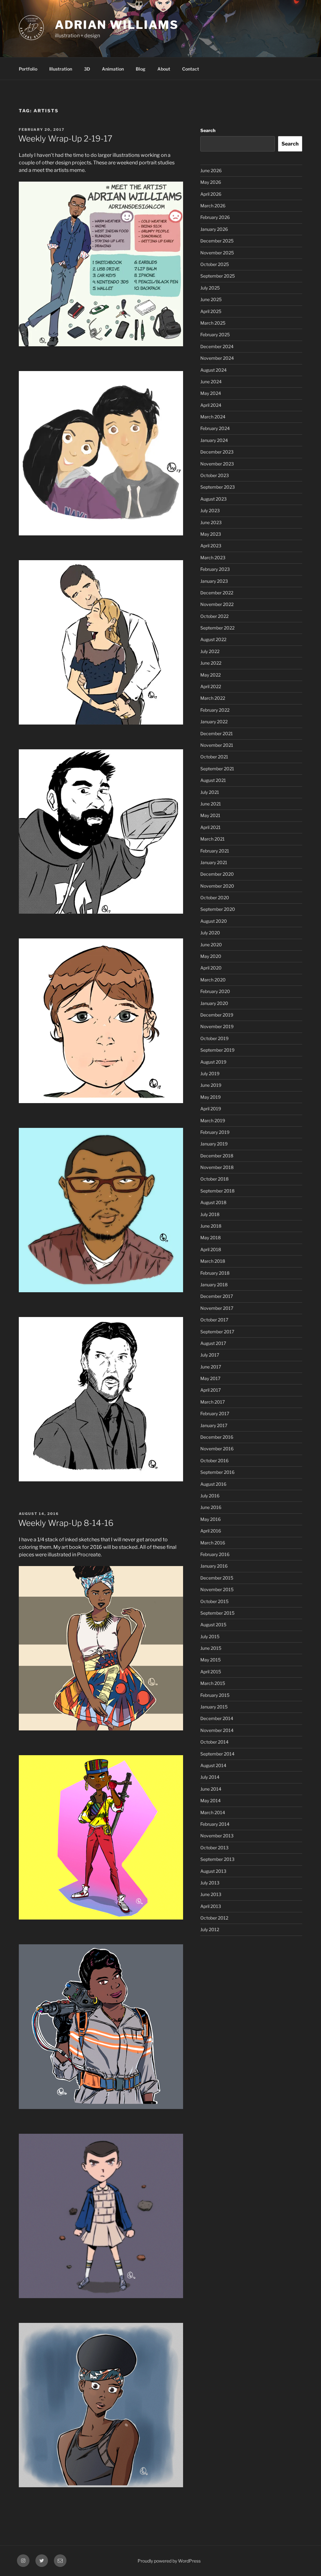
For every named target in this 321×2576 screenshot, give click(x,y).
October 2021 (214, 757)
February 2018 (215, 1273)
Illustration (61, 69)
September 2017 (217, 1332)
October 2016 (214, 1461)
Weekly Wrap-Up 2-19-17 (65, 138)
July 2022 (210, 651)
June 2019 (211, 1085)
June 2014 (211, 1789)
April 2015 (211, 1672)
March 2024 (213, 417)
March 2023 (213, 558)
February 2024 (215, 428)
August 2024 (213, 370)
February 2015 (215, 1695)
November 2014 (217, 1730)
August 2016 (213, 1484)
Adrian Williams (117, 25)
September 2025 (218, 276)
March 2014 (213, 1812)
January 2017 (214, 1425)
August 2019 (213, 1062)
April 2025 (211, 311)
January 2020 (214, 1003)
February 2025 (215, 335)
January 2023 (214, 581)
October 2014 (214, 1742)
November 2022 (217, 604)
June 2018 (211, 1226)
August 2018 (213, 1202)
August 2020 (214, 921)
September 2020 (218, 909)
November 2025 (217, 253)
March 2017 (213, 1402)
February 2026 (215, 217)
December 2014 (217, 1718)
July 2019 (210, 1073)
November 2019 (217, 1026)
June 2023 (211, 522)
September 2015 (217, 1613)
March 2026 (213, 206)
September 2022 (217, 628)
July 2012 (210, 1929)
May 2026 (211, 182)
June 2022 (211, 663)
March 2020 (213, 980)
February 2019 (215, 1132)
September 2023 (218, 487)
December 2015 (217, 1578)
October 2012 (214, 1918)
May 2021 (210, 815)
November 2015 (217, 1589)
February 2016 (215, 1554)
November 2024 (217, 358)
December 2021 (217, 733)
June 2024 (211, 382)
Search (208, 130)
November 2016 (217, 1449)
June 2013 (211, 1894)
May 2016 (210, 1519)
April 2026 (211, 194)
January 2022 (214, 722)
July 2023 (210, 510)
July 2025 (210, 288)
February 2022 (215, 710)
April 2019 (211, 1109)
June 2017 (211, 1367)
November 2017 (217, 1308)
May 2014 (210, 1801)
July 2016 (210, 1496)
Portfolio (28, 69)
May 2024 (211, 393)
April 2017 (210, 1390)
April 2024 (211, 405)
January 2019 (214, 1144)
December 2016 (217, 1437)
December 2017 (217, 1296)
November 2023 (217, 464)
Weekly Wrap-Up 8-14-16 (66, 1523)
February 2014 (215, 1824)
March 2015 (213, 1683)
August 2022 (213, 639)
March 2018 (213, 1261)
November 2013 (217, 1836)
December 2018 (217, 1156)
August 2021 (213, 780)
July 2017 (210, 1355)
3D (87, 69)
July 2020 (210, 933)
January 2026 (214, 229)
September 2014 (217, 1754)
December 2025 (217, 241)
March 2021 (213, 839)
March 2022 (213, 698)
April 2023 (211, 546)
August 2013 (213, 1871)
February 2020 (215, 991)
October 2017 (214, 1320)
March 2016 (213, 1543)
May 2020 (211, 956)
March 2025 (213, 323)
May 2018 (210, 1238)
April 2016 (211, 1531)
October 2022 (214, 616)
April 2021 (210, 827)
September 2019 (217, 1050)
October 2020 (215, 898)
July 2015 (210, 1636)
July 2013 (210, 1883)
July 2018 (210, 1214)
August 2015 (213, 1625)
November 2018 (217, 1167)
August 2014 (213, 1765)
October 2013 (214, 1848)
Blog (141, 69)
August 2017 (213, 1343)
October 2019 (214, 1038)
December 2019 (217, 1015)
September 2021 (217, 769)
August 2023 (213, 499)
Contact (191, 69)
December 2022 (217, 593)
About (164, 69)
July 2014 (210, 1777)
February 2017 (215, 1413)
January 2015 (214, 1707)
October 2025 (215, 264)
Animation (113, 69)
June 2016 (211, 1507)
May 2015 (210, 1660)
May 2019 (210, 1097)
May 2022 (210, 675)
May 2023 (211, 534)
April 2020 (211, 968)
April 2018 (211, 1249)
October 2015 (214, 1601)
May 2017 (210, 1378)
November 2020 (217, 886)
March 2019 (213, 1121)
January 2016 (214, 1566)
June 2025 (211, 299)
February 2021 (215, 851)
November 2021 (217, 745)
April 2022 (211, 686)
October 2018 (214, 1179)
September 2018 (217, 1191)
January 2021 (214, 862)
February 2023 (215, 569)
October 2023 (215, 475)
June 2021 (211, 804)
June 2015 (211, 1648)
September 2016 (217, 1472)
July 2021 (210, 792)
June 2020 (211, 945)
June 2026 (211, 170)
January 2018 (214, 1285)
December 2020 (217, 874)
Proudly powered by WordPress (169, 2561)
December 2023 (217, 452)
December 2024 (217, 346)
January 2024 (214, 440)
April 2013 (211, 1906)
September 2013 (217, 1859)
